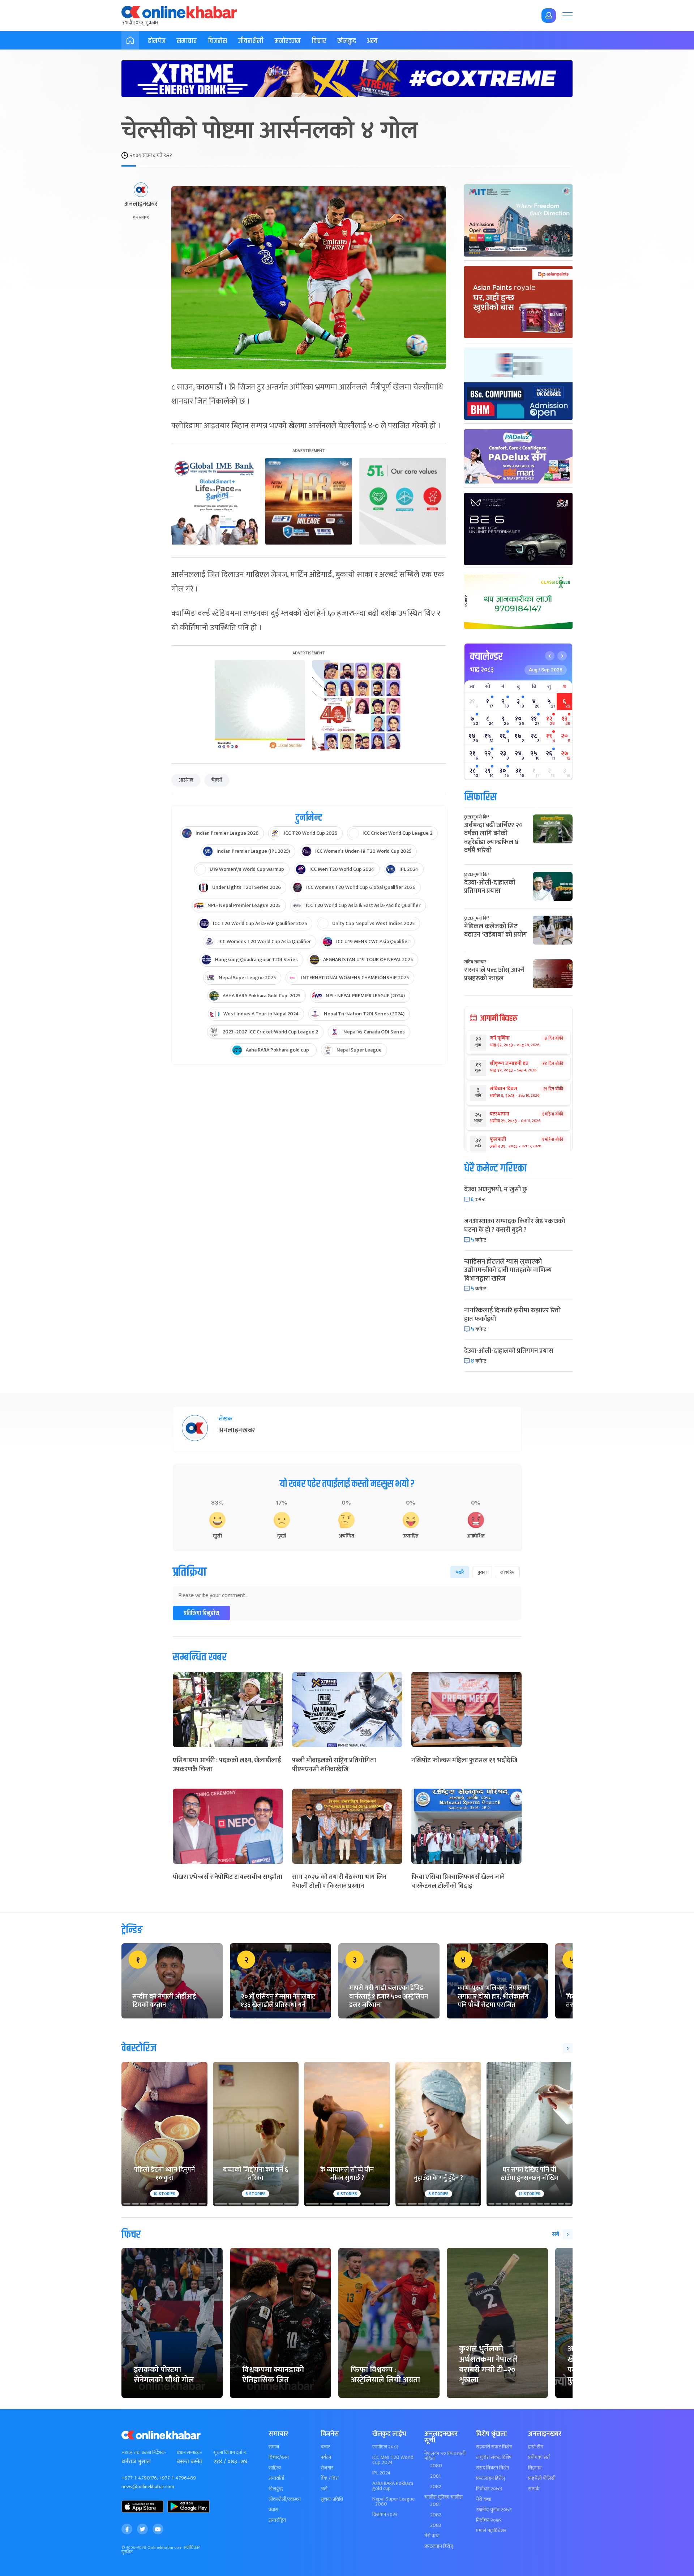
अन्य (372, 41)
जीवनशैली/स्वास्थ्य (285, 2499)
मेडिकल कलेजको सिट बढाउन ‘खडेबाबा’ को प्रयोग (496, 931)
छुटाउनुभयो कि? (477, 817)
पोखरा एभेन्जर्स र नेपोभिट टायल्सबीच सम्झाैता (228, 1877)
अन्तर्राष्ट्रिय (277, 2520)
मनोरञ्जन (288, 41)
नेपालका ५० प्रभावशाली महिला (445, 2456)
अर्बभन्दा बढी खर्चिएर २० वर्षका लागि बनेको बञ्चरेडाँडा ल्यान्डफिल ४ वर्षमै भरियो (493, 838)
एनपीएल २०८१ (385, 2447)
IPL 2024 (382, 2473)
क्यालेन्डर (486, 657)
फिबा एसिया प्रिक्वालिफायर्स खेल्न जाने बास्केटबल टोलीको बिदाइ (458, 1882)
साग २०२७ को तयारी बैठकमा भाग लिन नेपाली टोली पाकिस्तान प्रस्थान (339, 1882)
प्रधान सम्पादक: (189, 2453)
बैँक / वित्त (330, 2478)
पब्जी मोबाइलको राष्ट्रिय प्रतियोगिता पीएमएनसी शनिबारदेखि (334, 1765)
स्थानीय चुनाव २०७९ (494, 2510)
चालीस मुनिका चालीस (444, 2497)
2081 (435, 2476)
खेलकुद (347, 41)
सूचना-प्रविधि (332, 2499)
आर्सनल (186, 780)
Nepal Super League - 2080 (393, 2502)
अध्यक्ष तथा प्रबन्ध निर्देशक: (144, 2453)
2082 (436, 2487)
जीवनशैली (251, 41)
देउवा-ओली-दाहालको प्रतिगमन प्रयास (490, 887)
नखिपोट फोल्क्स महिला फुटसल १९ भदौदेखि (464, 1760)
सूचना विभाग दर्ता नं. (230, 2453)
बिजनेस (217, 41)
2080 (436, 2466)
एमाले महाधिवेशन (491, 2531)
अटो (324, 2489)
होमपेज (157, 41)
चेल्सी (217, 780)
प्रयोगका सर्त (539, 2457)
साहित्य (275, 2468)
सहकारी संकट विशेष (494, 2447)
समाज (274, 2447)
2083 (436, 2525)
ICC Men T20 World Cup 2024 (393, 2460)
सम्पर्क (534, 2489)
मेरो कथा (432, 2536)
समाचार (187, 41)
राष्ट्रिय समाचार (475, 962)
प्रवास (273, 2510)
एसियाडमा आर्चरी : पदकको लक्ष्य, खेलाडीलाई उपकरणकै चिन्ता (227, 1765)
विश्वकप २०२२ (385, 2515)
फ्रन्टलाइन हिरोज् (439, 2546)
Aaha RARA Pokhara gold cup (393, 2486)
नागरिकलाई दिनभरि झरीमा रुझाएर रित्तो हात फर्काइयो (512, 1315)
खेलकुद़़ (276, 2489)
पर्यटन (326, 2457)
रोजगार (327, 2468)
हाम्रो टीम (536, 2447)
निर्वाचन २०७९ (489, 2520)
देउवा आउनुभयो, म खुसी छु (496, 1190)
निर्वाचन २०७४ (489, 2489)
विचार (319, 41)
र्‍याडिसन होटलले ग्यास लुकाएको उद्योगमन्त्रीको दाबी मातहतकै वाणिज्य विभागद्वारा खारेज (508, 1270)
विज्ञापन (535, 2468)
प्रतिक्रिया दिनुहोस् (202, 1613)
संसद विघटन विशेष (492, 2468)
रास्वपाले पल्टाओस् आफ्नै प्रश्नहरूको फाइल (494, 974)
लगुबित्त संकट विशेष (494, 2457)
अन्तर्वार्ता (276, 2478)
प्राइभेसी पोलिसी (542, 2478)
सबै (556, 2234)
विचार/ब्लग (279, 2457)
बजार (325, 2447)
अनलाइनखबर (141, 205)
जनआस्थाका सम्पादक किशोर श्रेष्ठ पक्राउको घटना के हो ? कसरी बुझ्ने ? (515, 1225)
